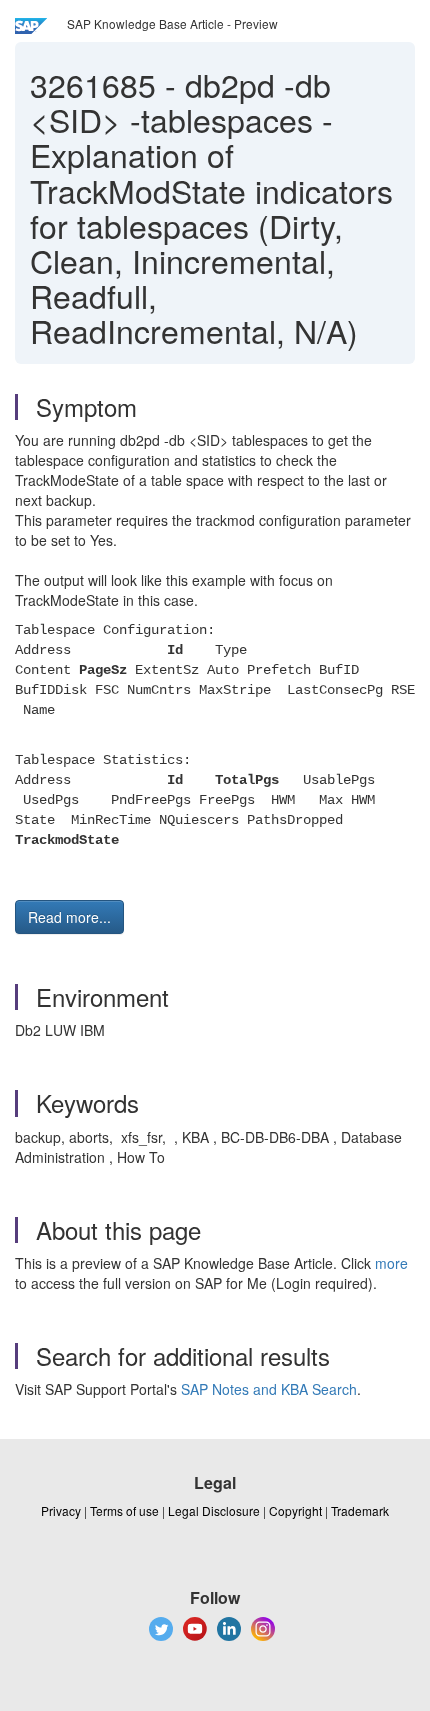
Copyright (295, 1510)
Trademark (360, 1510)
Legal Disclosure (214, 1510)
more (391, 1263)
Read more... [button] (69, 917)
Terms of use (124, 1510)
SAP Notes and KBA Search (269, 1389)
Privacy (61, 1510)
